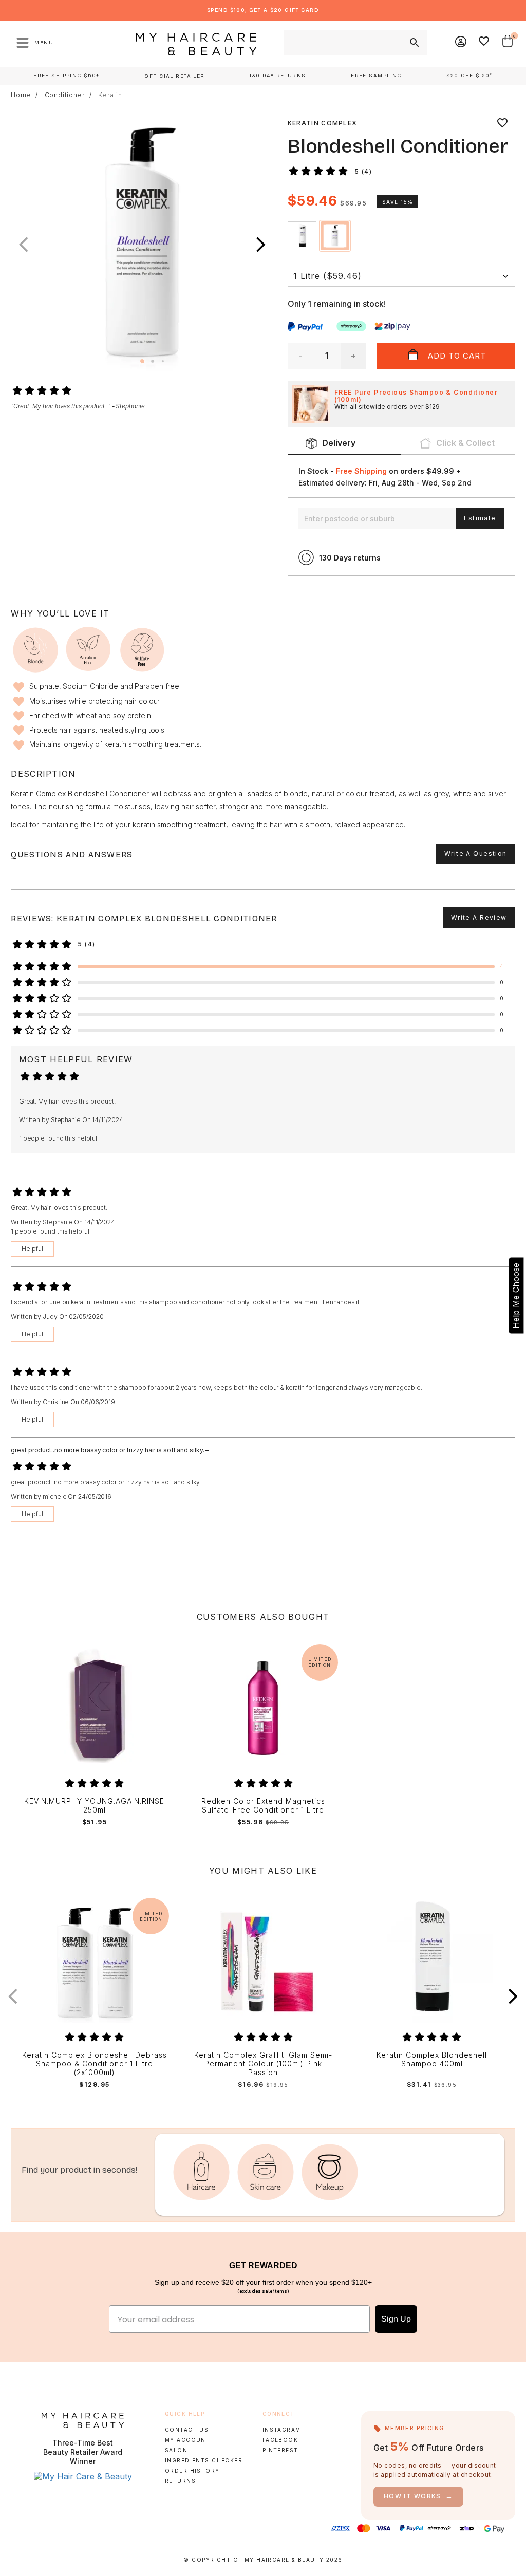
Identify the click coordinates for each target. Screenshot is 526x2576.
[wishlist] (502, 123)
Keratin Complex (323, 123)
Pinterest (280, 2450)
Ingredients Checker (204, 2460)
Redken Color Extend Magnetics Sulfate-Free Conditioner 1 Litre (263, 1806)
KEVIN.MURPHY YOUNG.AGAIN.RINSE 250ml (94, 1806)
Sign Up (396, 2319)
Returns (180, 2481)
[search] (414, 43)
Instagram (282, 2430)
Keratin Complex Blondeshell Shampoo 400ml (432, 2059)
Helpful (32, 1249)
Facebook (280, 2440)
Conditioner (65, 95)
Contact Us (187, 2430)
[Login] (461, 43)
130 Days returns (350, 558)
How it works (419, 2496)
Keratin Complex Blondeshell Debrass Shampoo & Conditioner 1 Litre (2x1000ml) (95, 2064)
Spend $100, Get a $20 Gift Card (263, 10)
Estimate (480, 518)
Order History (192, 2471)
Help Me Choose (516, 1296)
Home (21, 95)
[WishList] (484, 43)
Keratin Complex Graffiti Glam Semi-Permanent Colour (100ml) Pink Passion (263, 2064)
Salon (176, 2450)
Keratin (110, 95)
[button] (261, 245)
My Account (187, 2440)
